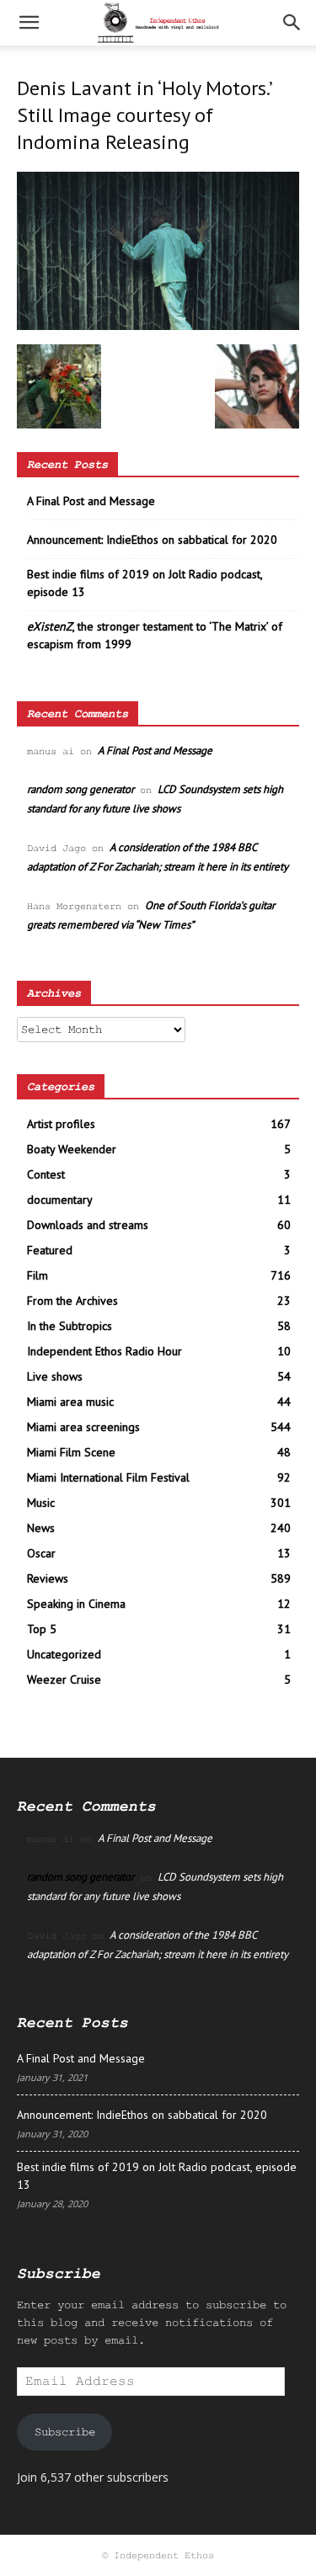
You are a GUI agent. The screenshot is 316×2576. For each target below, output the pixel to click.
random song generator (80, 789)
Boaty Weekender (72, 1149)
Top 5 (42, 1629)
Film (37, 1275)
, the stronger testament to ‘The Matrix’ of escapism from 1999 (155, 635)
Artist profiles (61, 1124)
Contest (46, 1174)
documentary (60, 1200)
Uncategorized (64, 1654)
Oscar (41, 1553)
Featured (50, 1250)
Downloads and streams (88, 1225)
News (41, 1528)
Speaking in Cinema (76, 1604)
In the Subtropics (70, 1326)
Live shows (55, 1376)
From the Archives (72, 1301)
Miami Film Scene (71, 1452)
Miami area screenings (83, 1427)
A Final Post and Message (91, 501)
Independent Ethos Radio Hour (104, 1351)
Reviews (48, 1578)
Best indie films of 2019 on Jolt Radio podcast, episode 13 (145, 583)
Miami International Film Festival (108, 1477)
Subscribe (65, 2432)
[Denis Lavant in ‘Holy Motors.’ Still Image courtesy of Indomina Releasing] (158, 327)
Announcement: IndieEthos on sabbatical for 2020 (152, 540)
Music (41, 1503)
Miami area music (70, 1402)
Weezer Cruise (64, 1679)
